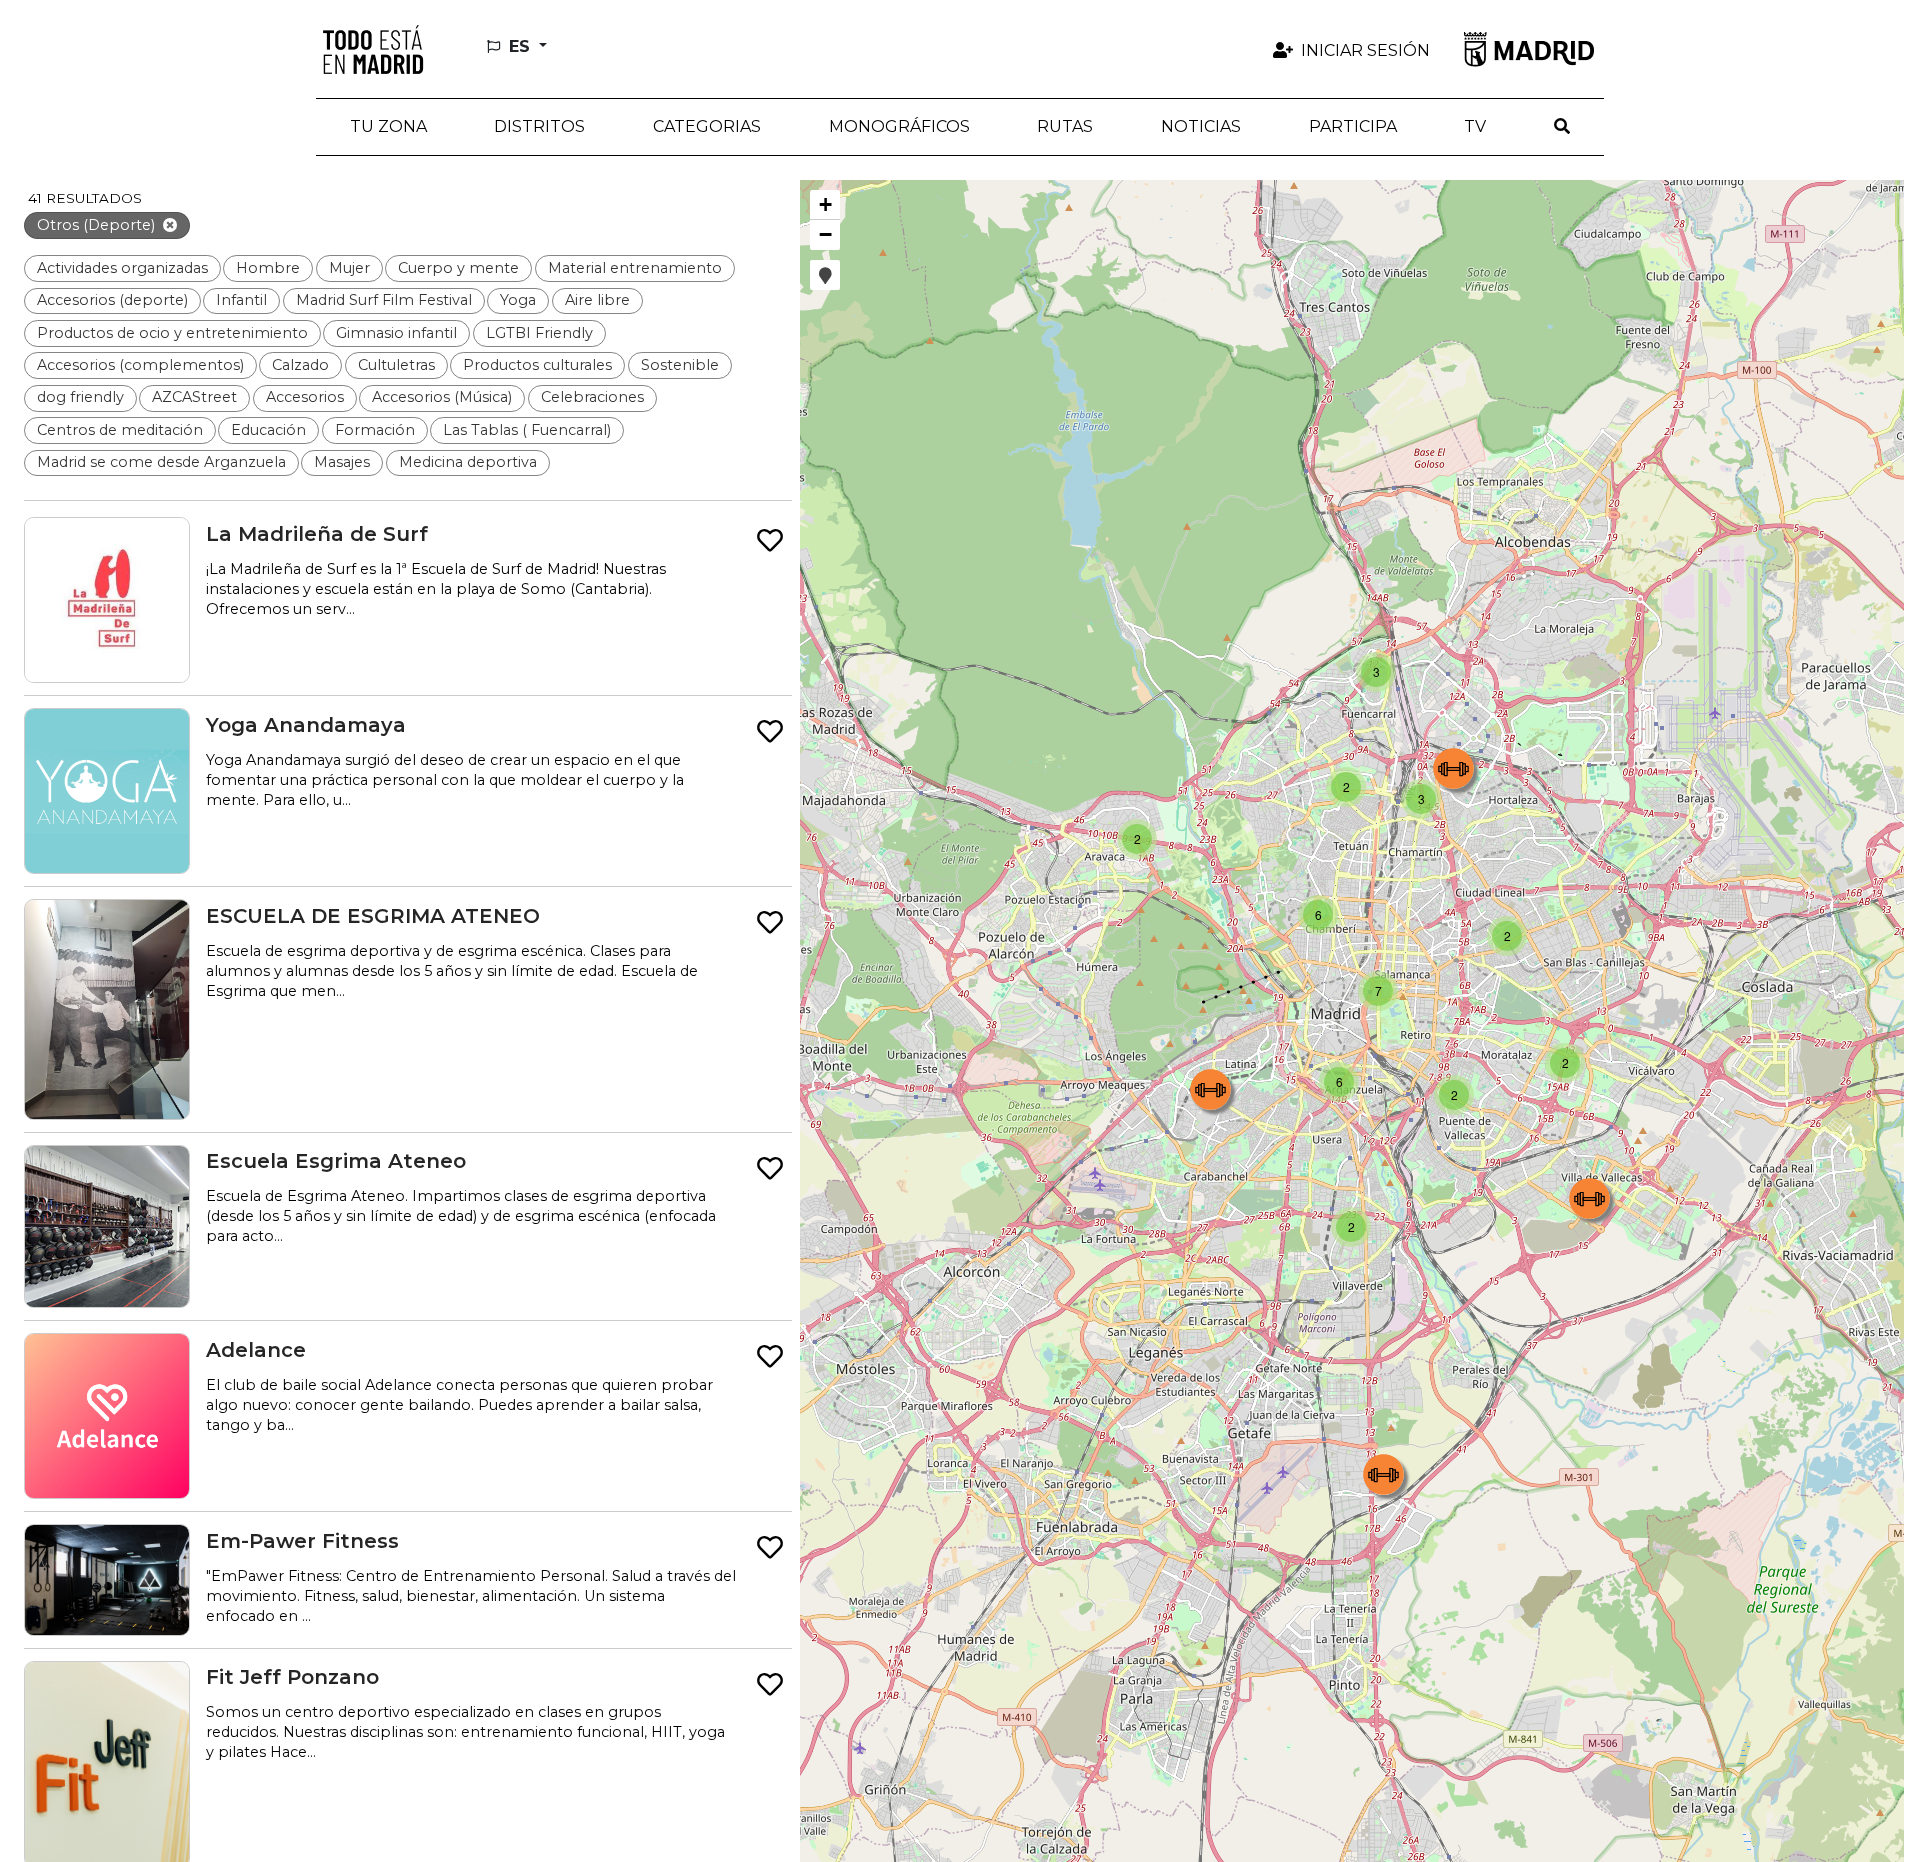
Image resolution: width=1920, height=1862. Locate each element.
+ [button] (825, 204)
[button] (540, 127)
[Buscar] (1562, 127)
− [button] (825, 234)
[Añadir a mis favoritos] (770, 541)
